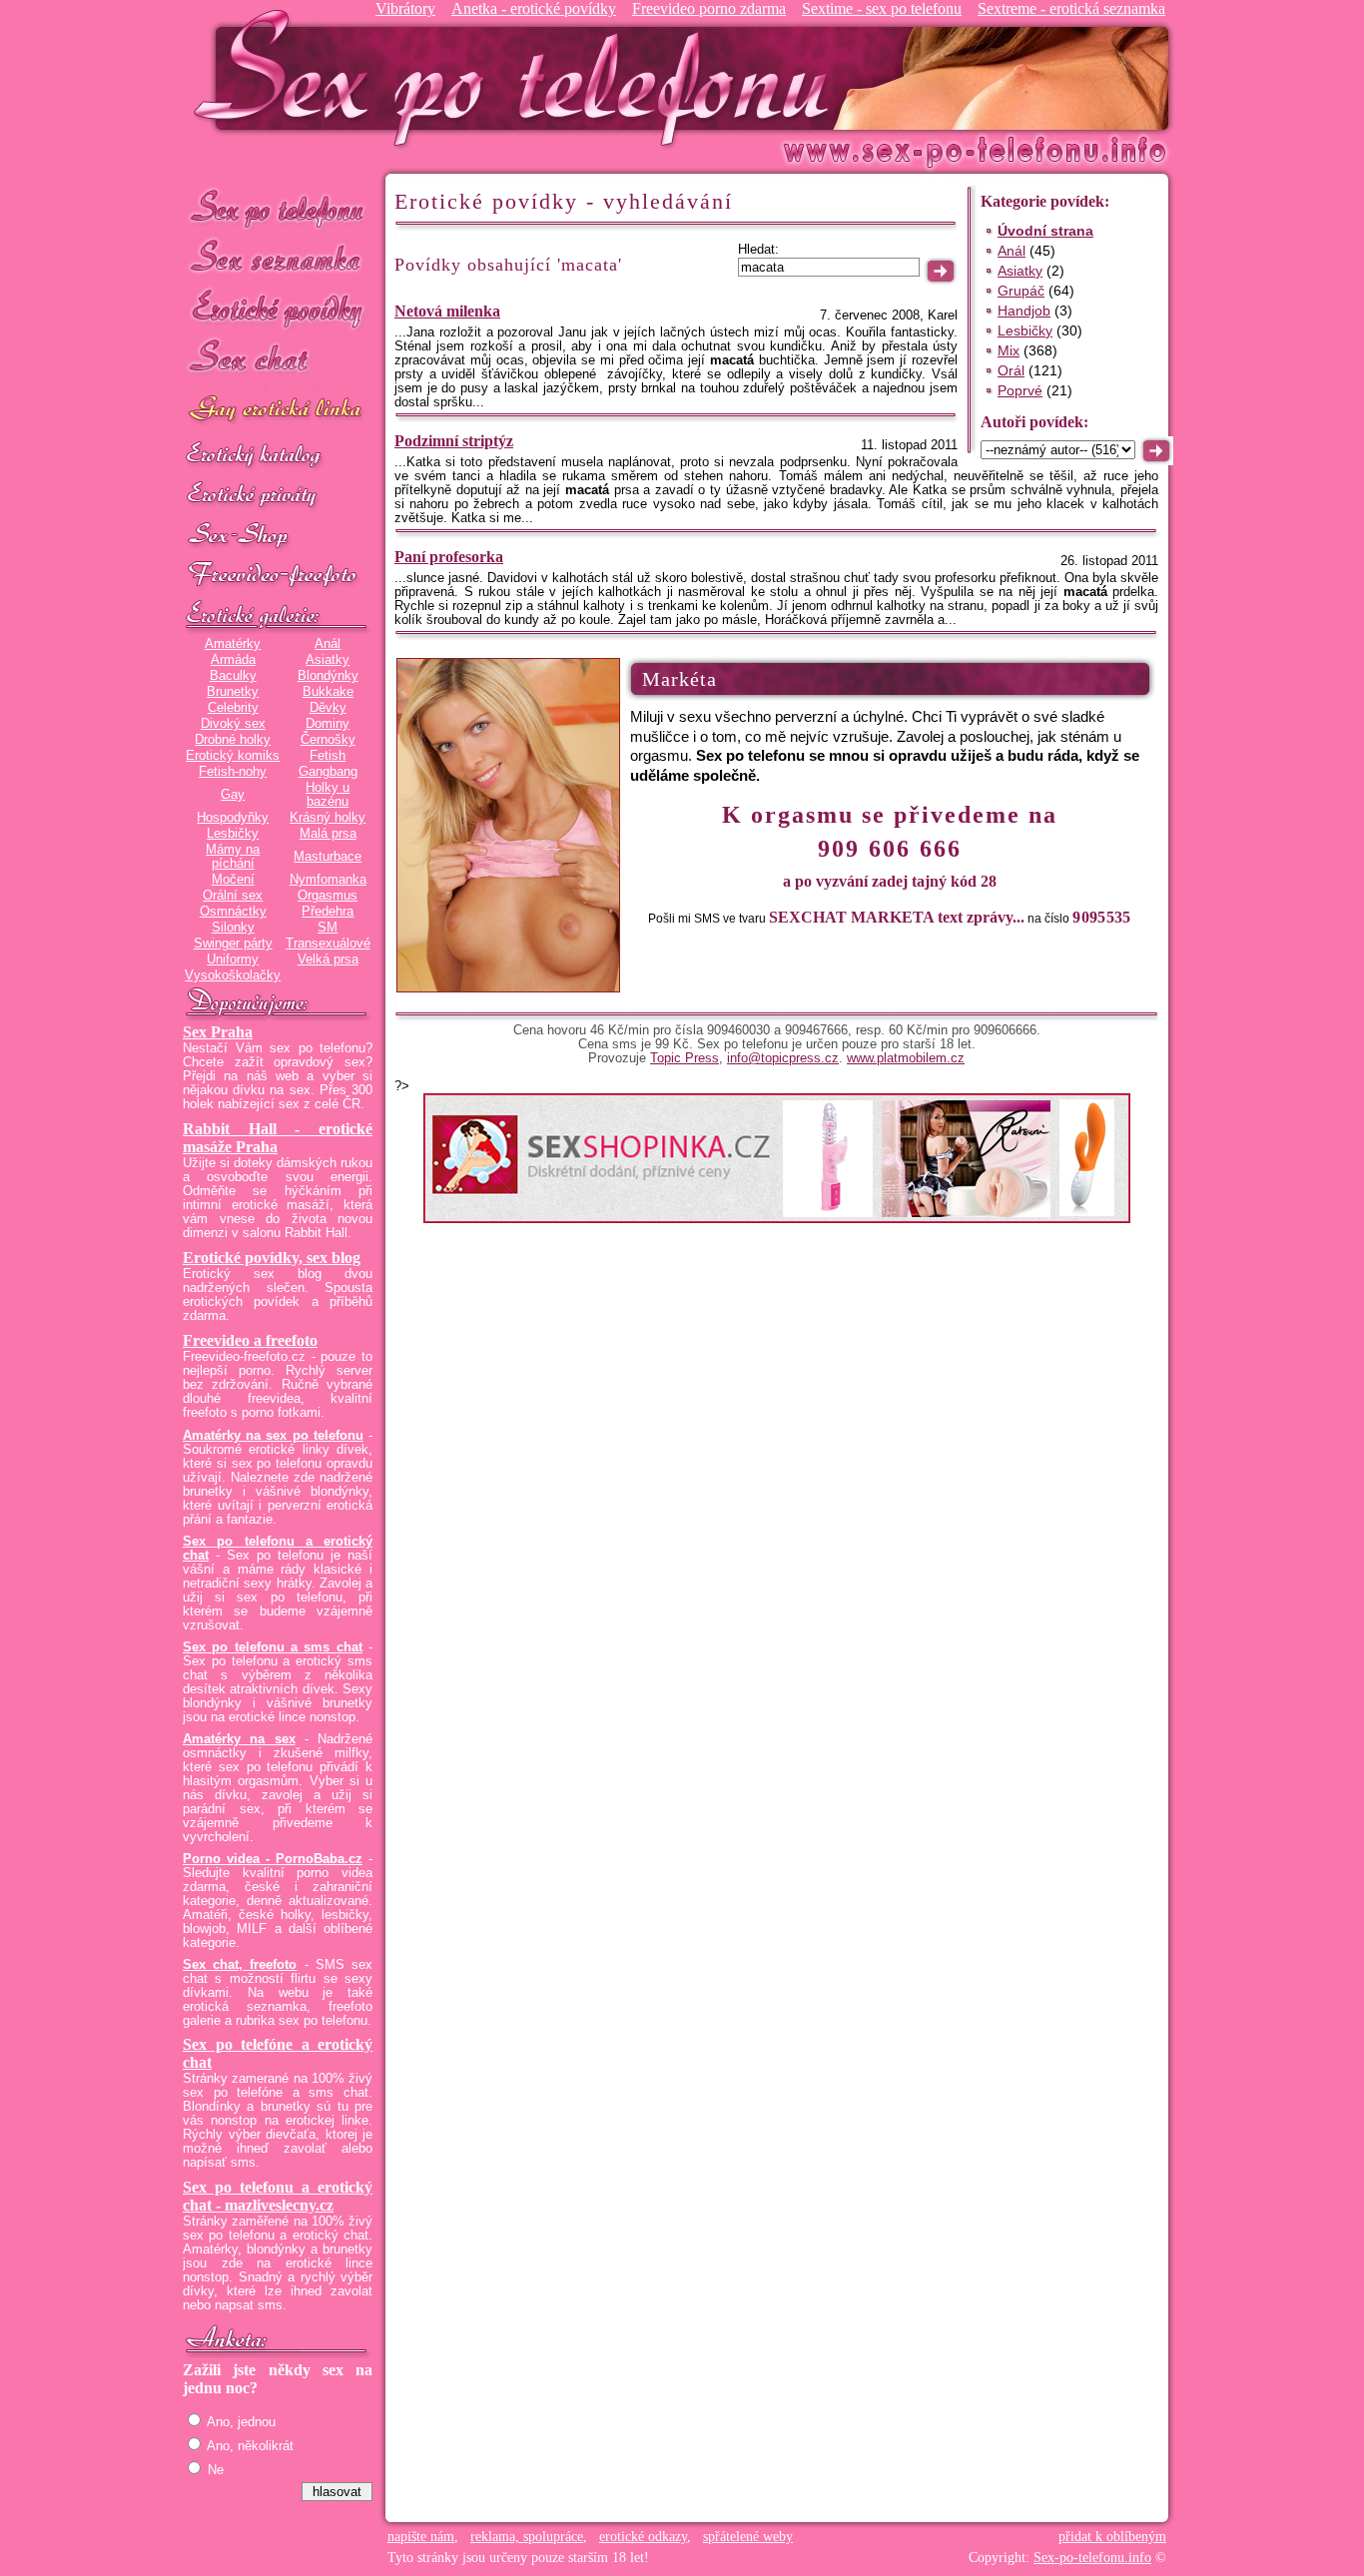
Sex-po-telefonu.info (1092, 2558)
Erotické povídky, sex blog (272, 1258)
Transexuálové (328, 944)
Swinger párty (233, 944)
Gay (233, 795)
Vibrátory (405, 8)
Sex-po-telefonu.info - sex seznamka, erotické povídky (519, 77)
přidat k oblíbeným (1112, 2537)
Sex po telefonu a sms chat (273, 1647)
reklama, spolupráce (527, 2537)
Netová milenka (447, 311)
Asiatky (328, 660)
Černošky (328, 740)
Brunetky (233, 692)
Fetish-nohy (233, 772)
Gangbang (328, 772)
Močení (233, 880)
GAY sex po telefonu (278, 411)
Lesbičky (233, 834)
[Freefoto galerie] (278, 616)
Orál (1011, 370)
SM (328, 928)
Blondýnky (328, 676)
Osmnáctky (233, 912)
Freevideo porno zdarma (709, 8)
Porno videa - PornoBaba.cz (273, 1859)
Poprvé (1020, 390)
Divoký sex (233, 724)
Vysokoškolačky (233, 975)
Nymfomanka (328, 880)
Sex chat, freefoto (240, 1965)
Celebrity (233, 708)
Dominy (328, 724)
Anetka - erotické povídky (534, 8)
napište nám (421, 2537)
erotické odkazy (643, 2537)
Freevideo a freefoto (250, 1340)
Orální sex (233, 896)
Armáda (233, 660)
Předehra (328, 912)
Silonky (233, 928)
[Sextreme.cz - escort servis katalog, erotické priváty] (278, 496)
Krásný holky (328, 818)
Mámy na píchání (233, 857)
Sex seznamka (278, 258)
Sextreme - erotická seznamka (1071, 8)
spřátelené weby (748, 2537)
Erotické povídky (278, 309)
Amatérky (233, 644)
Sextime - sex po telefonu (882, 8)
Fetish (328, 756)
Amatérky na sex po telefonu (273, 1436)
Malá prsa (328, 834)
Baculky (233, 676)
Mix (1009, 350)
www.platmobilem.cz (906, 1058)
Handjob (1024, 311)
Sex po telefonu (278, 207)
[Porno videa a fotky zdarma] (278, 576)
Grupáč (1021, 291)
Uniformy (233, 960)
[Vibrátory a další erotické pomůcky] (278, 536)
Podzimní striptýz (454, 441)
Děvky (328, 708)
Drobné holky (233, 740)
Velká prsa (328, 960)
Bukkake (328, 692)
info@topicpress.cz (783, 1058)
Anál (328, 644)
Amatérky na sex (239, 1739)
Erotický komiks (233, 756)
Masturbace (328, 857)
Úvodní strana (1045, 231)
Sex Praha (218, 1032)
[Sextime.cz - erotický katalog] (278, 456)
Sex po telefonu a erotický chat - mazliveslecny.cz (278, 2196)
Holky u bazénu (328, 795)
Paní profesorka (449, 557)
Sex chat (278, 360)
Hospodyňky (233, 818)
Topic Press (684, 1058)
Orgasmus (328, 896)
